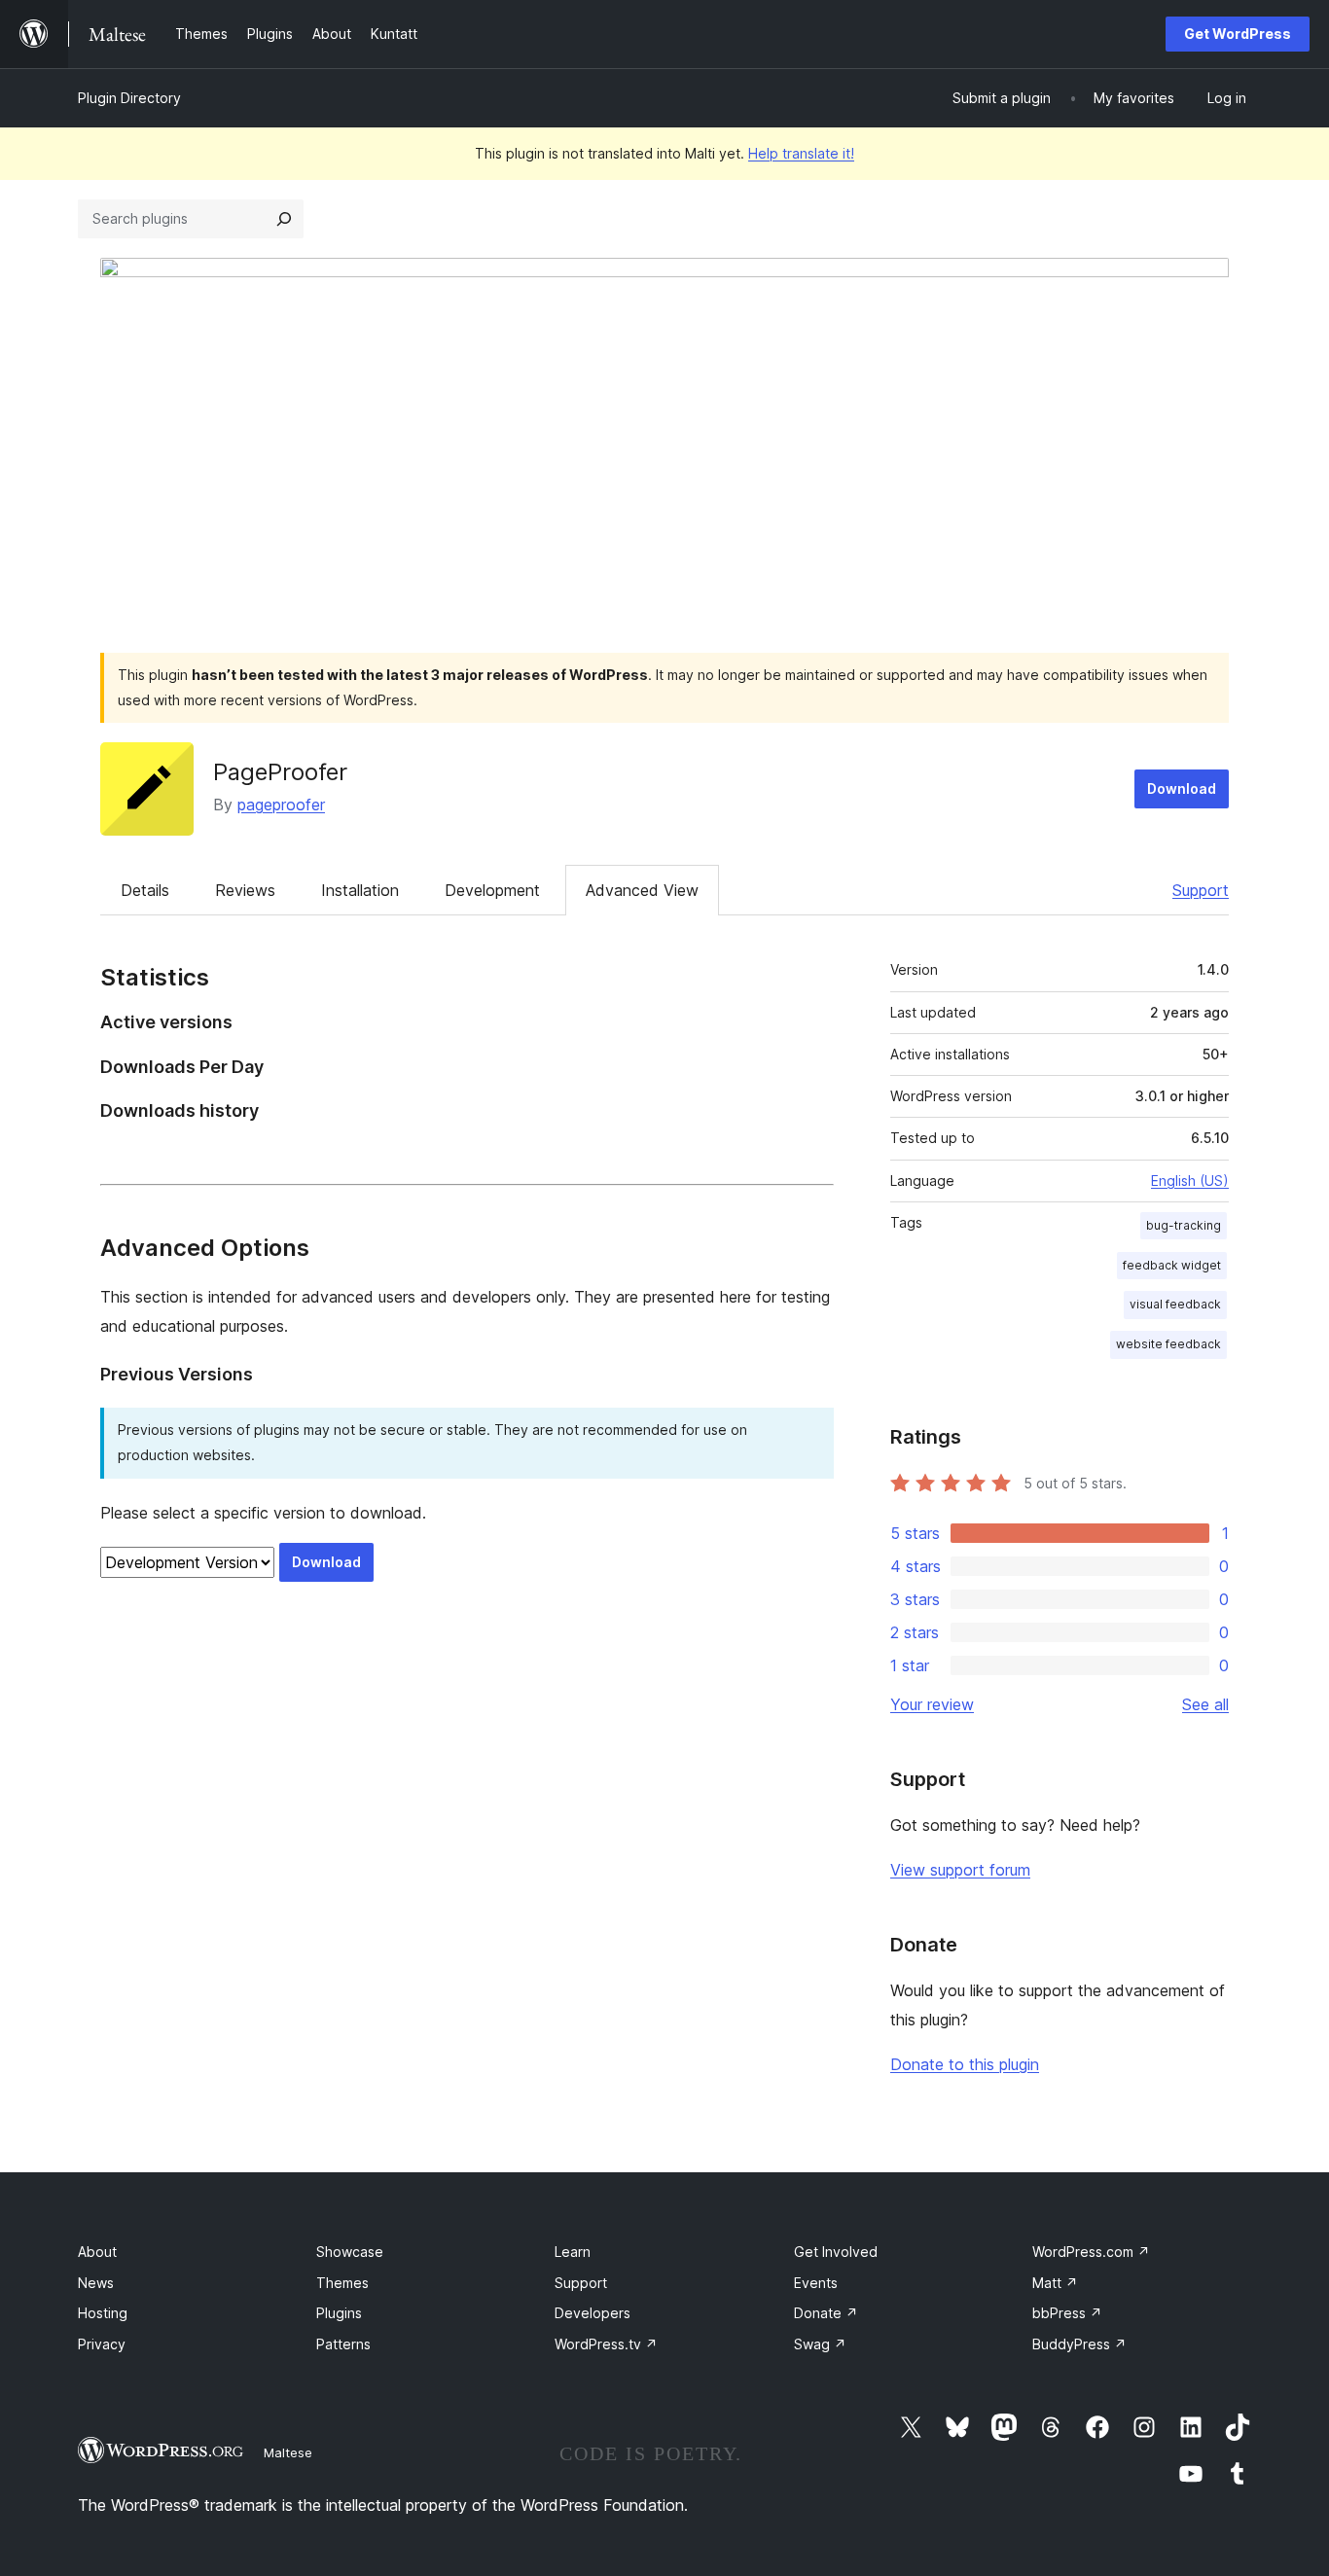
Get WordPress (1238, 34)
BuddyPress (1079, 2344)
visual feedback (1175, 1304)
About (97, 2252)
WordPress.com (1091, 2252)
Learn (573, 2252)
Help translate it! (801, 153)
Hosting (103, 2313)
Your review (932, 1704)
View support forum (960, 1870)
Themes (342, 2283)
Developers (593, 2313)
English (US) (1190, 1181)
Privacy (102, 2344)
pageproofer (281, 805)
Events (816, 2283)
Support (1201, 890)
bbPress (1067, 2313)
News (96, 2283)
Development (492, 890)
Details (145, 890)
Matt (1055, 2283)
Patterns (343, 2344)
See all (1205, 1704)
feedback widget (1172, 1265)
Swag (820, 2344)
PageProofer (280, 772)
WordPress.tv (606, 2344)
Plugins (339, 2313)
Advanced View (642, 890)
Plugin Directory (129, 98)
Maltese (288, 2452)
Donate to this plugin (965, 2064)
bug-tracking (1184, 1225)
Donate (826, 2313)
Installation (360, 890)
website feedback (1168, 1344)
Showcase (350, 2252)
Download (1182, 788)
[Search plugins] (284, 219)
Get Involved (836, 2252)
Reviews (245, 890)
